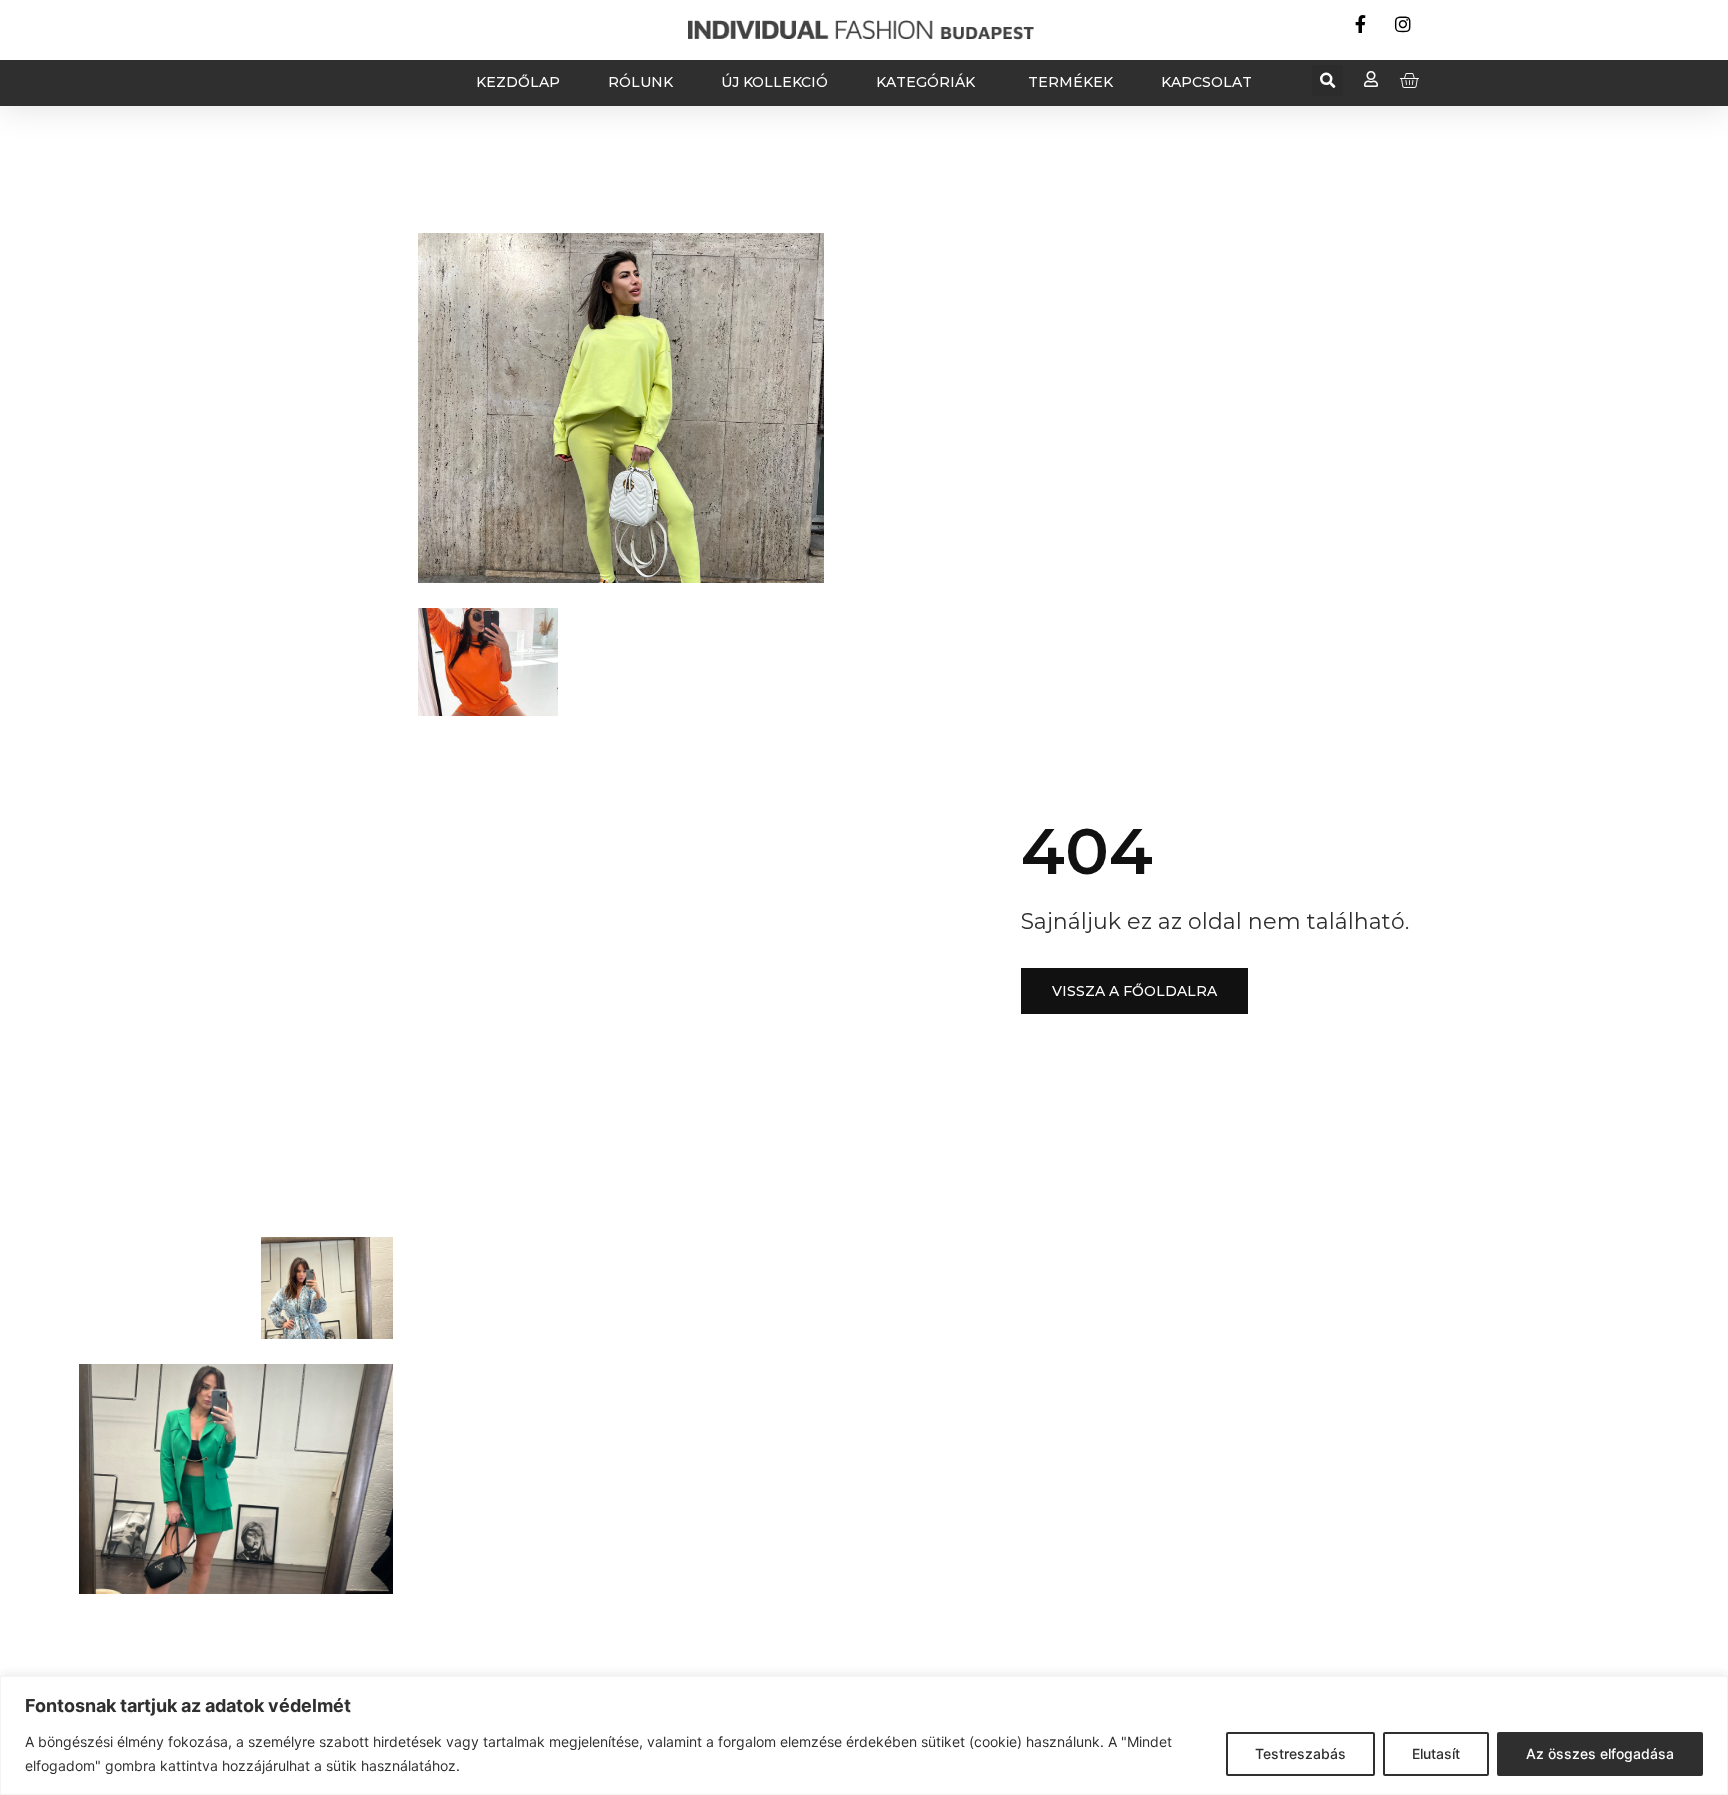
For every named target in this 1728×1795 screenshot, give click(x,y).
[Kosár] (1409, 80)
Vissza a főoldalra (1134, 991)
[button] (1327, 80)
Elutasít (1436, 1753)
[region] (864, 1735)
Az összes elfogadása (1600, 1753)
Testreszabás (1300, 1753)
